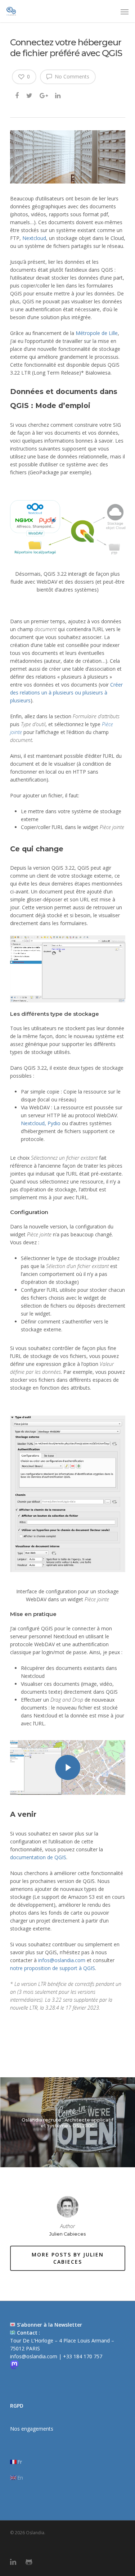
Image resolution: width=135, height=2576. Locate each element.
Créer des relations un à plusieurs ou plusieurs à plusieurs (66, 692)
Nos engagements (32, 2429)
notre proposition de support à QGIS (53, 1968)
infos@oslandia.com (62, 1960)
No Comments (71, 76)
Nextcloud (34, 238)
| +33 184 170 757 (80, 2356)
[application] (68, 969)
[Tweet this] (30, 95)
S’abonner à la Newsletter (49, 2325)
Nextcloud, (33, 1123)
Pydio (55, 1123)
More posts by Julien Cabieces (68, 2258)
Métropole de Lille (97, 333)
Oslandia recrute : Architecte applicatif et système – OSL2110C (67, 2122)
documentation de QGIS (38, 1857)
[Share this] (17, 95)
